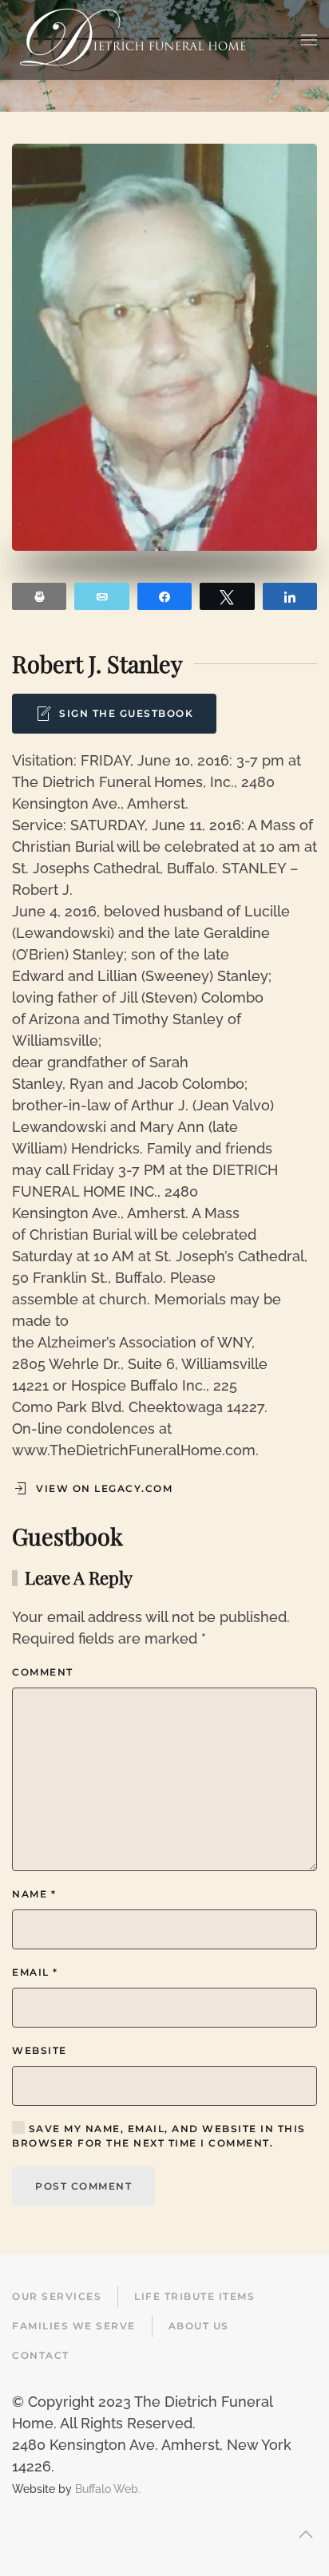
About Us (199, 2326)
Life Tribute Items (194, 2296)
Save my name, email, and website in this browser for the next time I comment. (159, 2136)
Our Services (57, 2296)
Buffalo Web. (108, 2489)
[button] (309, 40)
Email (35, 1972)
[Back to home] (133, 40)
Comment (43, 1672)
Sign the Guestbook (126, 713)
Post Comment (83, 2186)
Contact (41, 2355)
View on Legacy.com (104, 1488)
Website (40, 2050)
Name (34, 1894)
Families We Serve (74, 2326)
